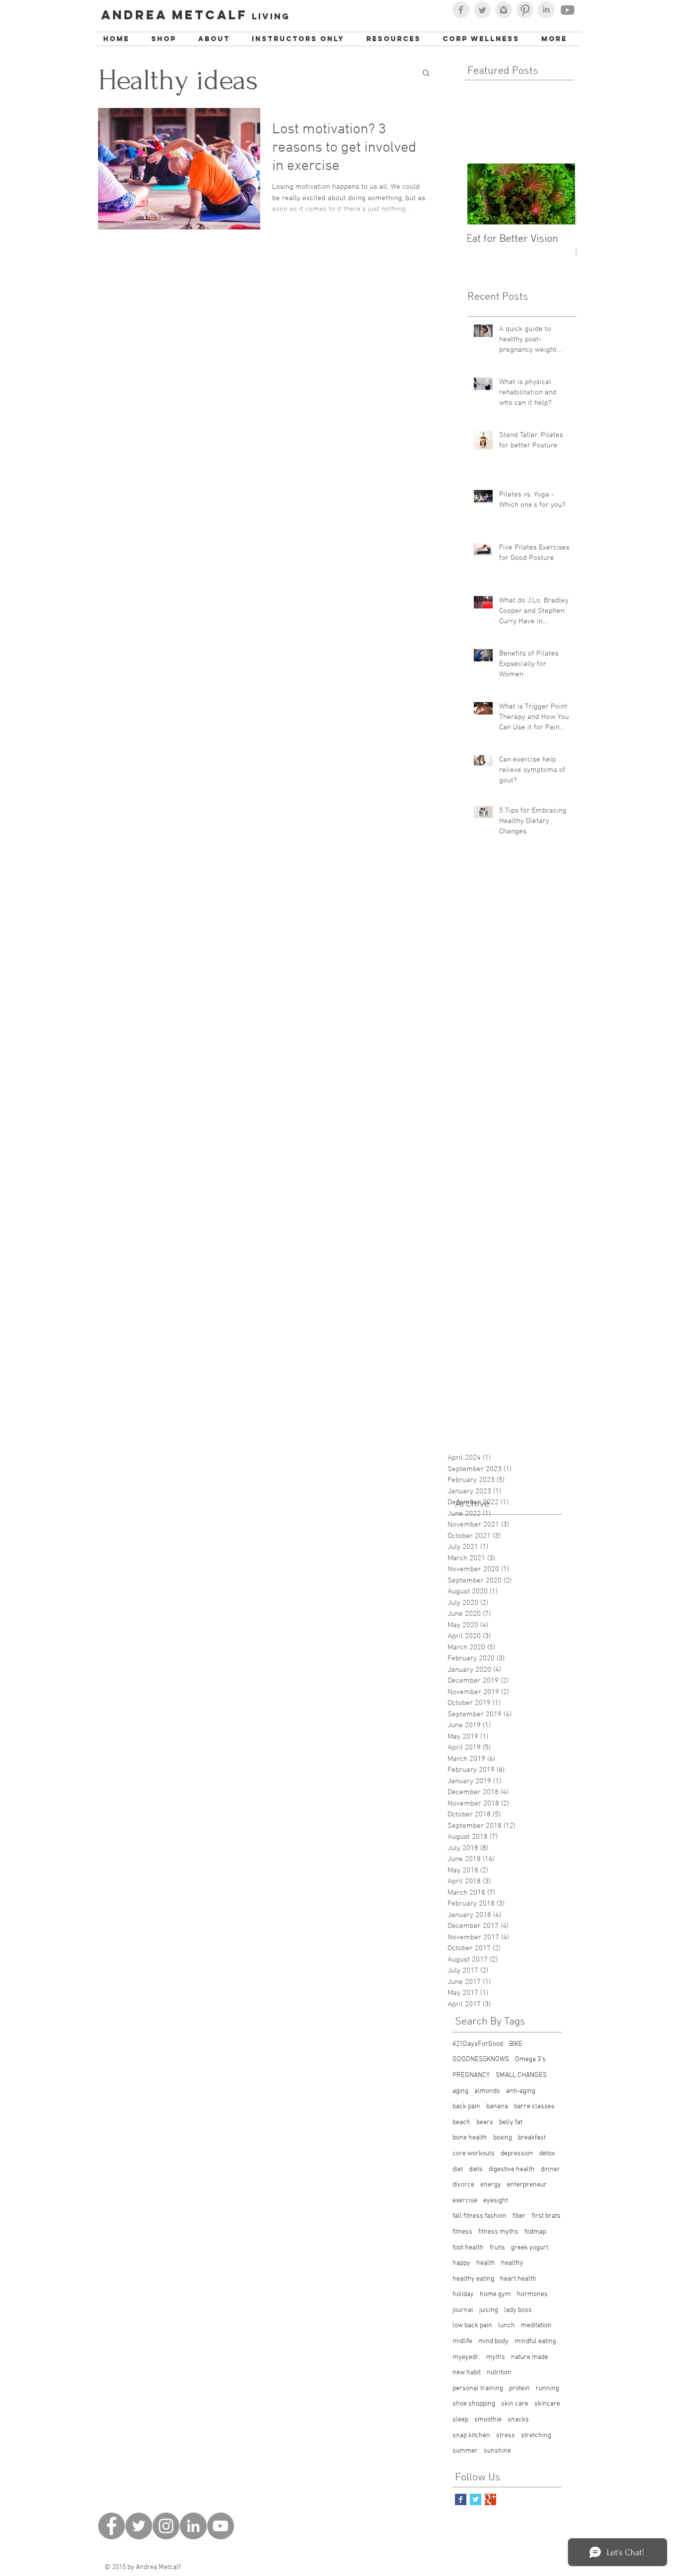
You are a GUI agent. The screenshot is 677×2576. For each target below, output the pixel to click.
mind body (493, 2341)
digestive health (512, 2169)
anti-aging (521, 2091)
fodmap (535, 2232)
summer (465, 2451)
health (486, 2263)
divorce (463, 2185)
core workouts (474, 2154)
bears (485, 2122)
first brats (546, 2216)
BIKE (516, 2044)
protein (519, 2388)
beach (461, 2122)
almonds (487, 2091)
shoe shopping (474, 2404)
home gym (495, 2294)
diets (476, 2169)
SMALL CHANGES (521, 2075)
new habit (467, 2373)
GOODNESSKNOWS (481, 2059)
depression (517, 2154)
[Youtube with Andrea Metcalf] (567, 10)
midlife (462, 2341)
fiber (519, 2216)
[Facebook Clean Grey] (461, 10)
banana (497, 2107)
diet (458, 2169)
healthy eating (473, 2279)
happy (461, 2263)
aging (460, 2091)
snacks (518, 2420)
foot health (468, 2248)
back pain (466, 2107)
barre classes (534, 2107)
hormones (532, 2294)
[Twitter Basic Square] (476, 2499)
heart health (518, 2279)
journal (463, 2310)
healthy (512, 2263)
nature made (530, 2357)
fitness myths (498, 2232)
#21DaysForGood (478, 2044)
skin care (515, 2404)
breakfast (532, 2138)
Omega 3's (530, 2059)
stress (506, 2436)
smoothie (488, 2420)
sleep (460, 2420)
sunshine (497, 2451)
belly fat (511, 2122)
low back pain (472, 2326)
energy (491, 2185)
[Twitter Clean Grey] (482, 10)
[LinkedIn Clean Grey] (546, 10)
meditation (536, 2326)
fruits (497, 2248)
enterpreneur (527, 2185)
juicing (489, 2310)
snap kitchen (471, 2436)
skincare (547, 2404)
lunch (507, 2326)
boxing (503, 2138)
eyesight (496, 2201)
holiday (463, 2294)
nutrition (499, 2373)
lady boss (518, 2310)
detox (547, 2154)
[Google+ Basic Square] (490, 2499)
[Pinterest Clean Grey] (525, 10)
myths (496, 2357)
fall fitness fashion (480, 2216)
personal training (478, 2388)
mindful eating (535, 2341)
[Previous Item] (483, 194)
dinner (550, 2169)
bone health (470, 2138)
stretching (536, 2436)
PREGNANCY (471, 2075)
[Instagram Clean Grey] (504, 10)
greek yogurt (530, 2248)
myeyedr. (466, 2357)
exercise (465, 2201)
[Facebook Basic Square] (461, 2499)
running (547, 2388)
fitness (462, 2232)
